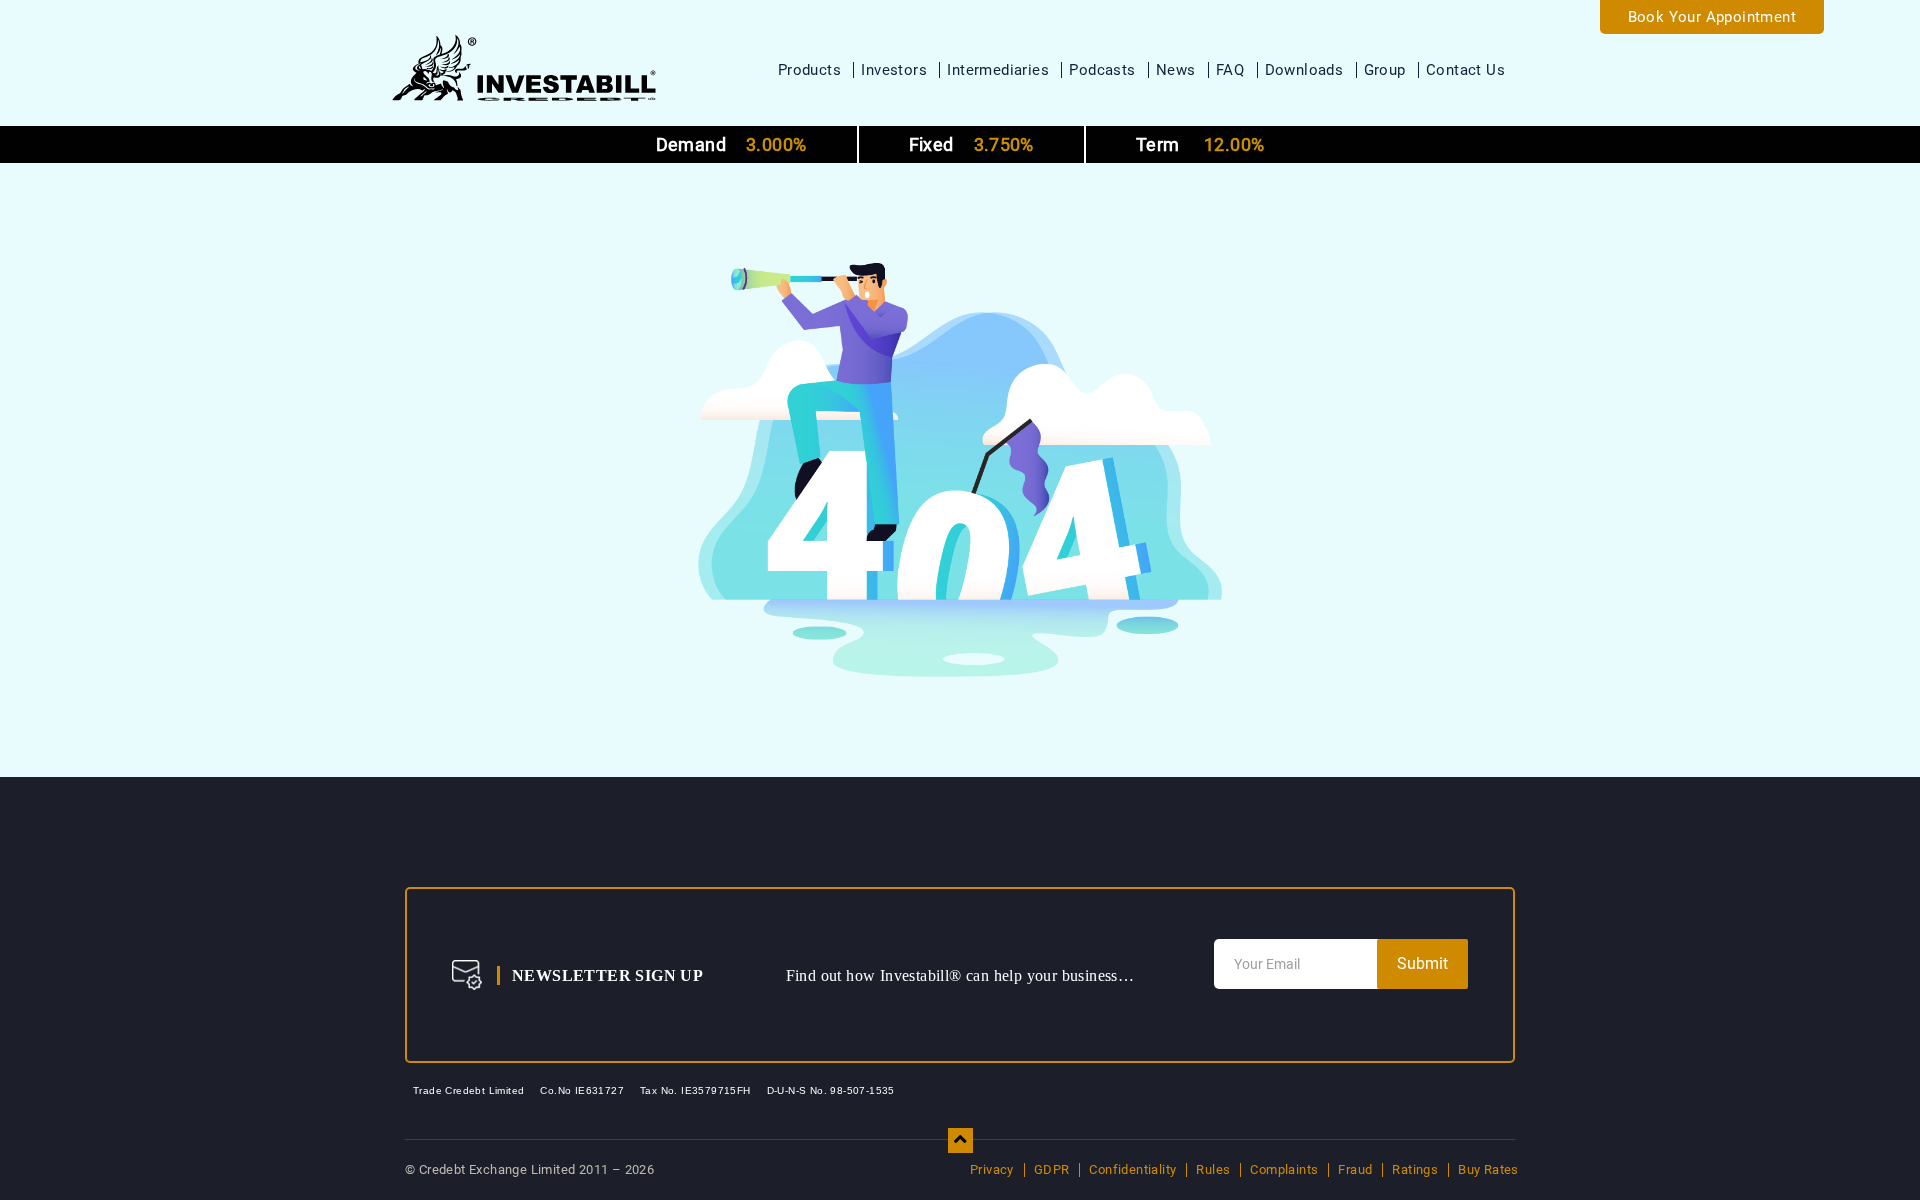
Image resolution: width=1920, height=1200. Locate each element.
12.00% (1200, 144)
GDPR (1052, 1169)
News (1176, 70)
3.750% (971, 144)
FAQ (1230, 70)
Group (1385, 70)
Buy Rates (1488, 1169)
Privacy (992, 1169)
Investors (894, 70)
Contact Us (1465, 70)
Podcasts (1102, 70)
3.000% (731, 144)
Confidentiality (1132, 1169)
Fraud (1355, 1169)
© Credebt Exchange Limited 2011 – (529, 1169)
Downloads (1304, 70)
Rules (1213, 1169)
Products (809, 70)
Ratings (1415, 1169)
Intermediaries (998, 70)
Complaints (1284, 1169)
